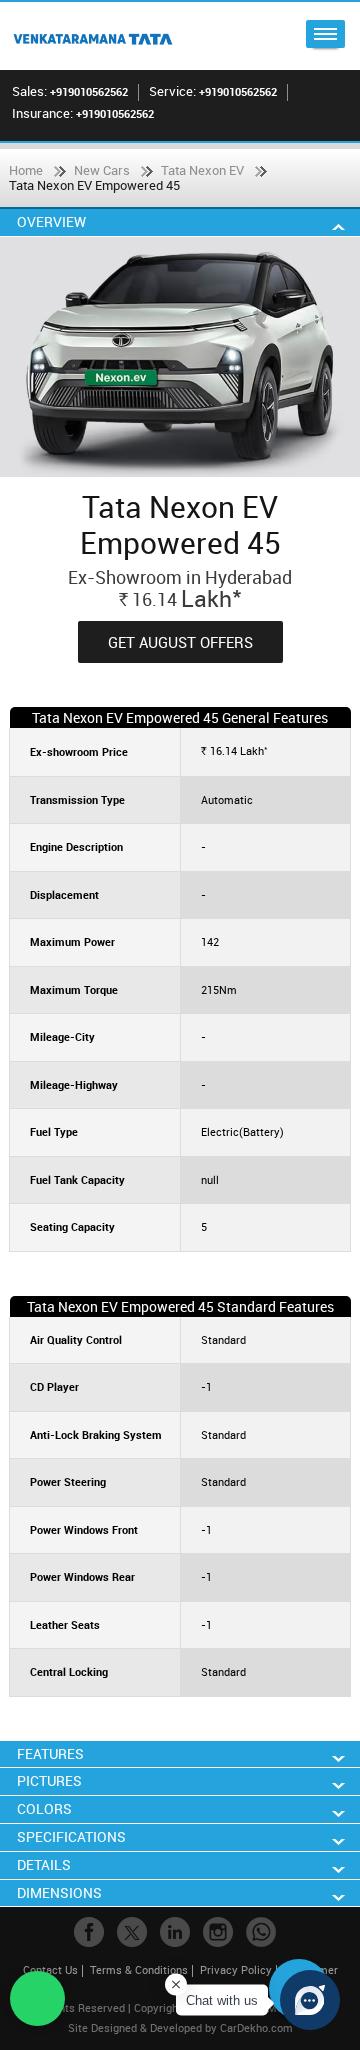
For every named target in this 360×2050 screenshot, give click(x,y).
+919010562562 (89, 91)
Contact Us (50, 1969)
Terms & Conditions (139, 1969)
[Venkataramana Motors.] (92, 36)
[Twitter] (132, 1932)
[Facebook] (89, 1932)
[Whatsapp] (261, 1932)
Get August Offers (180, 642)
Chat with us (222, 2000)
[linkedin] (175, 1932)
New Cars (102, 170)
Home (26, 170)
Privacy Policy (236, 1969)
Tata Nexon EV (202, 170)
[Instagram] (218, 1932)
